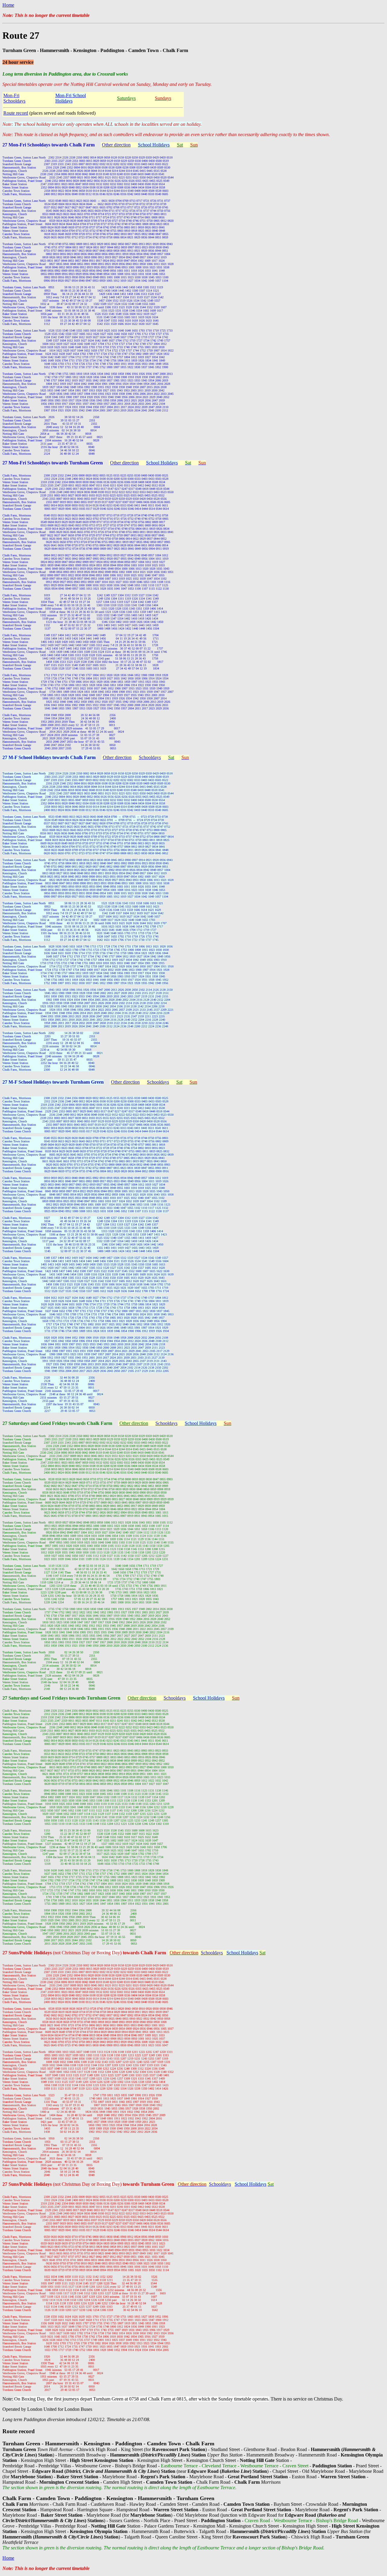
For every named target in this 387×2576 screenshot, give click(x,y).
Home (8, 5)
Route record (16, 113)
